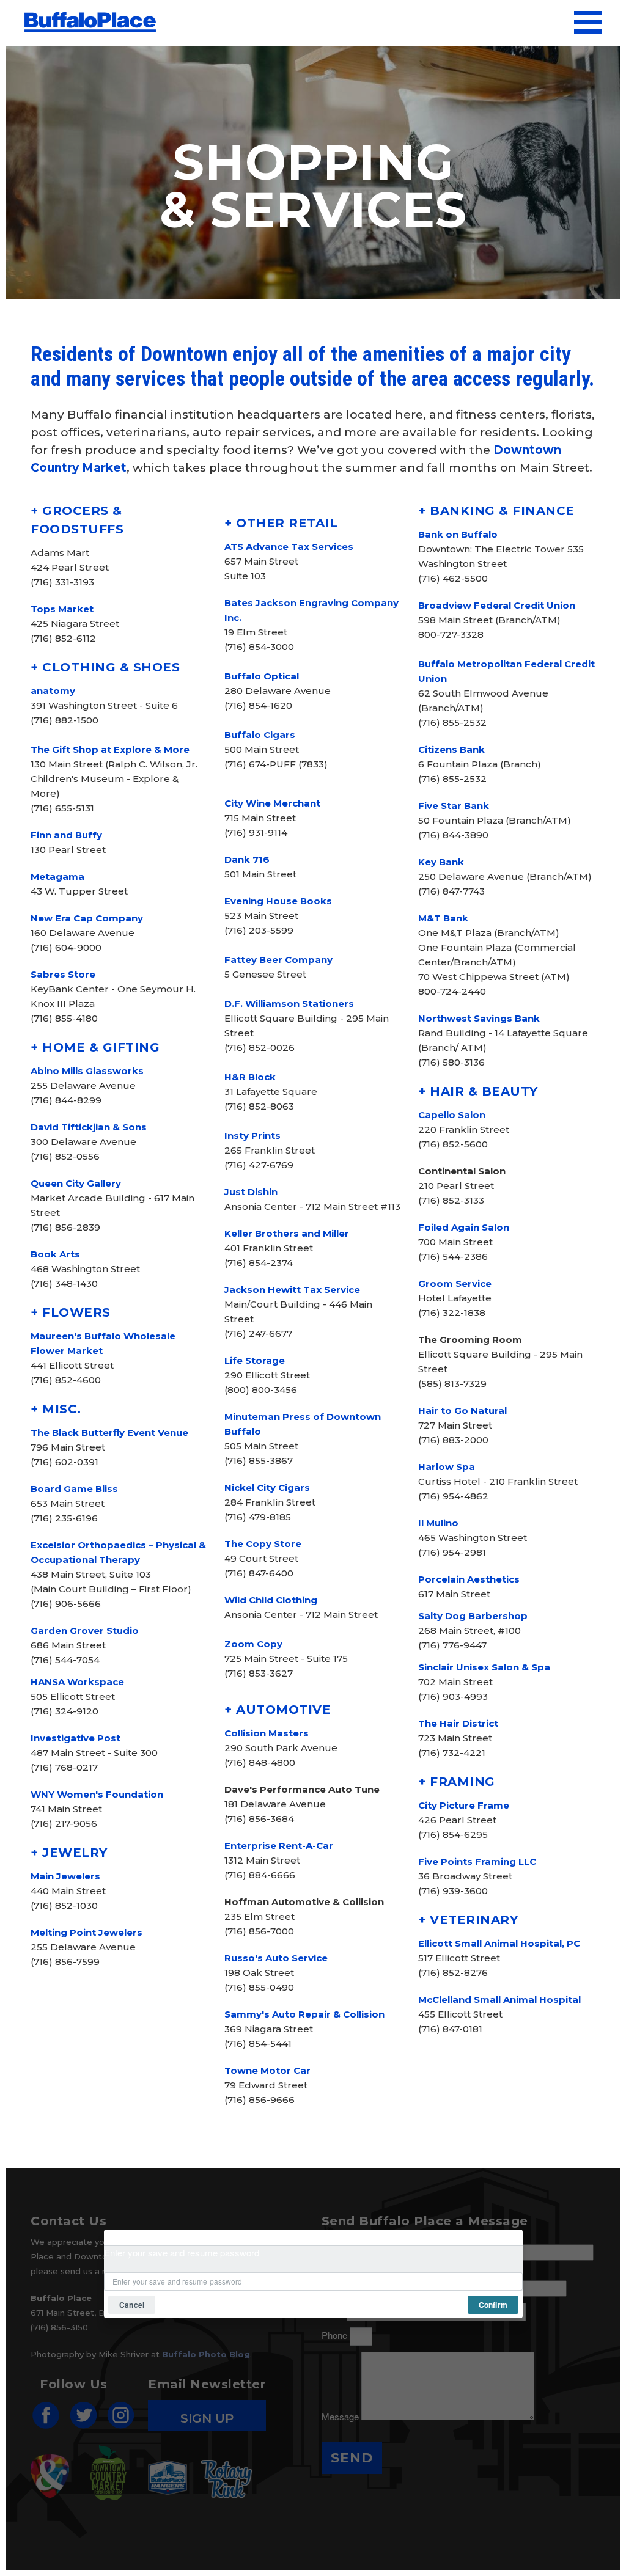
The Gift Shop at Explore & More (110, 749)
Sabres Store (63, 974)
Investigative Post (75, 1738)
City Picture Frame (464, 1805)
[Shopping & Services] (90, 16)
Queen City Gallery (76, 1183)
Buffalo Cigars (260, 735)
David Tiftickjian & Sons (89, 1127)
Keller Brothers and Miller (287, 1233)
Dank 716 (247, 859)
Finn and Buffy (66, 835)
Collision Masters (267, 1733)
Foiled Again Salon (464, 1227)
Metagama (57, 876)
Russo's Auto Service (276, 1958)
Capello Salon (452, 1115)
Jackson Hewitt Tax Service (292, 1290)
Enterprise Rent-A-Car (279, 1846)
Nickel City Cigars (267, 1487)
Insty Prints (252, 1136)
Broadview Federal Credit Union (497, 605)
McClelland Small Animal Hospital (499, 2000)
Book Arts (55, 1254)
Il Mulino (438, 1523)
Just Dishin (251, 1192)
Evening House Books (278, 901)
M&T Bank (443, 918)
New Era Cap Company (87, 918)
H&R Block (250, 1077)
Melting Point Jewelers (87, 1932)
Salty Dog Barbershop (473, 1616)
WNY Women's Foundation (97, 1794)
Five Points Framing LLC (477, 1861)
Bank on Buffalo (458, 534)
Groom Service (455, 1283)
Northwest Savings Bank (479, 1018)
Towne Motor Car (267, 2070)
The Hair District (458, 1723)
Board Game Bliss (74, 1489)
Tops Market (62, 609)
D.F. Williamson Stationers (289, 1004)
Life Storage (255, 1360)
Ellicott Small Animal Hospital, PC (499, 1943)
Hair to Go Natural (462, 1411)
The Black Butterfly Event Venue (109, 1433)
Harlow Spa (447, 1467)
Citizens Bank (451, 749)
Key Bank (441, 862)
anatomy (53, 691)
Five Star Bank (454, 806)
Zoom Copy (253, 1644)
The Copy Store (263, 1544)
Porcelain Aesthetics (469, 1579)
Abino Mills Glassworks (87, 1071)
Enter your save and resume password (182, 2252)
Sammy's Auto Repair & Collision (304, 2014)
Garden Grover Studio (85, 1630)
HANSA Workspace (77, 1682)
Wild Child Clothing (271, 1600)
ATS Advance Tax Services (289, 547)
